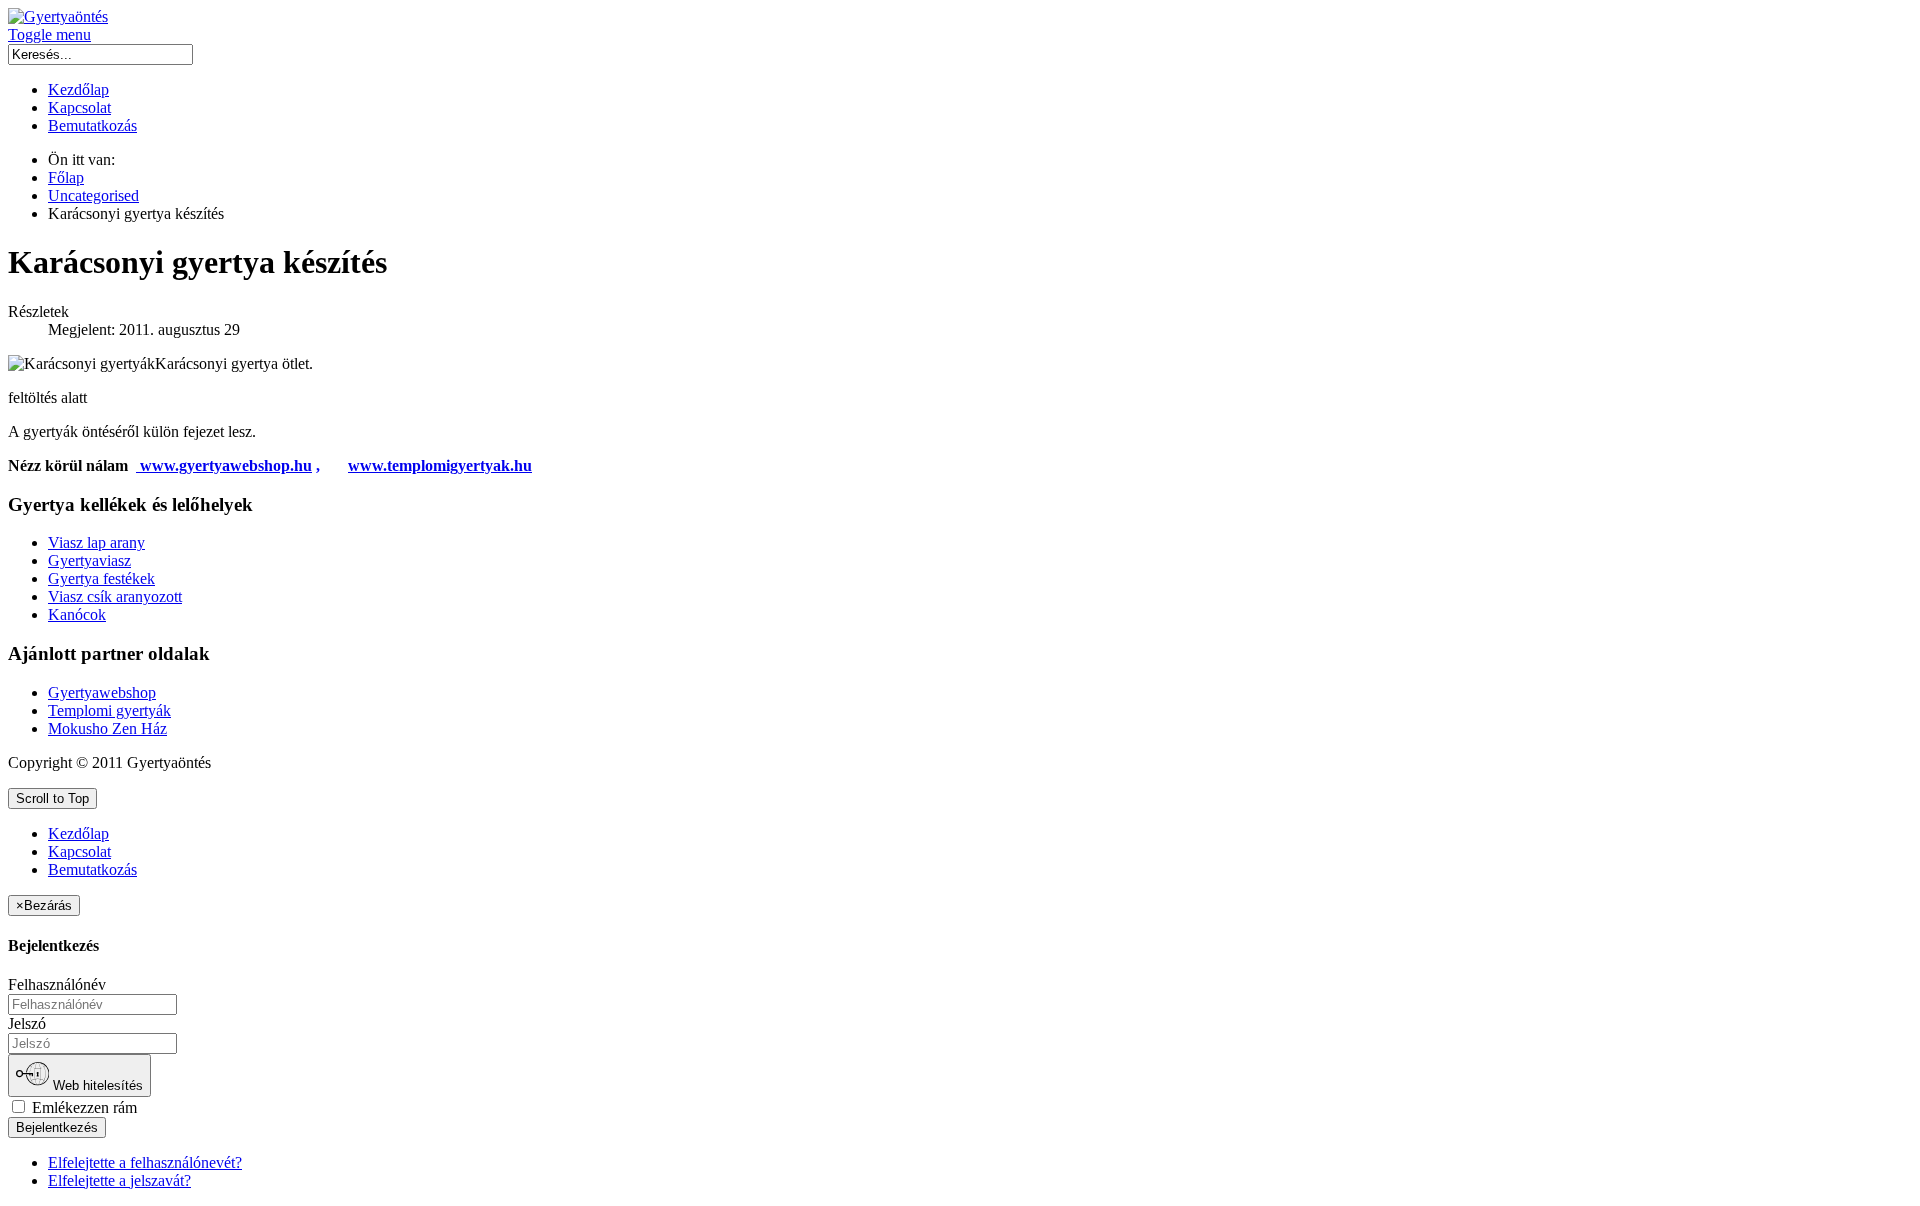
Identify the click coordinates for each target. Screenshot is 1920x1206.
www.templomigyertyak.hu (440, 465)
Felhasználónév (57, 984)
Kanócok (77, 614)
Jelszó (27, 1023)
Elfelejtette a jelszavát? (119, 1180)
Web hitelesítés (96, 1086)
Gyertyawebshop (102, 692)
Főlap (66, 177)
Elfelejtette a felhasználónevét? (145, 1162)
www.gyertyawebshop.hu (226, 465)
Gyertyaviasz (89, 560)
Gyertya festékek (101, 578)
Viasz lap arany (96, 542)
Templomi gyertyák (109, 710)
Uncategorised (93, 195)
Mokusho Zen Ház (107, 728)
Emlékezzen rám (82, 1107)
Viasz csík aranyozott (115, 596)
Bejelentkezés (57, 1127)
